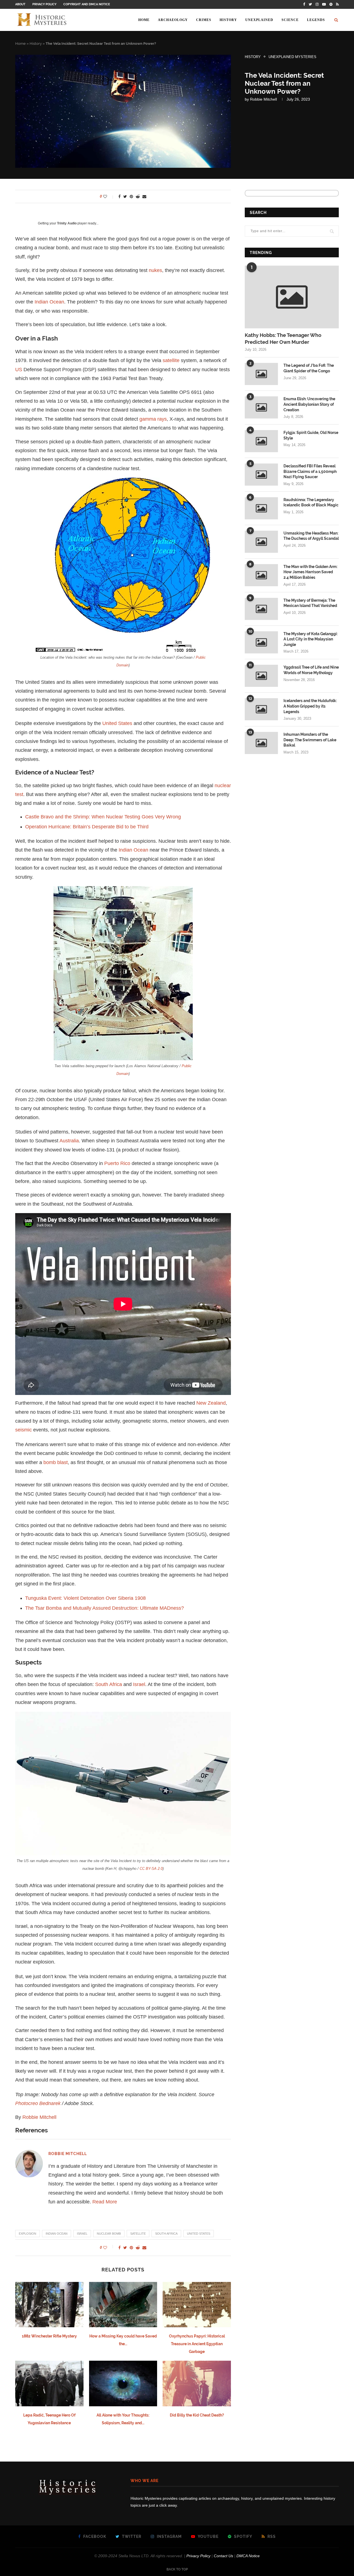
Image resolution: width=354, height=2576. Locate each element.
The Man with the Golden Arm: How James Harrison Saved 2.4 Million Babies (310, 572)
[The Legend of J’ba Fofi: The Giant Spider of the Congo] (261, 374)
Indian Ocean (49, 302)
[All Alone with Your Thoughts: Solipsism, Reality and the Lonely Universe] (123, 2383)
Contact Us (223, 2556)
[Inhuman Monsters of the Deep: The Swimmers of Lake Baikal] (261, 743)
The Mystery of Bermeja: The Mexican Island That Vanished (310, 603)
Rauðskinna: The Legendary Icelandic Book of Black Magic (311, 502)
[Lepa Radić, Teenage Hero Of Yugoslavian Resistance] (49, 2383)
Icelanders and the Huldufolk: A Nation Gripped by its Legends (310, 706)
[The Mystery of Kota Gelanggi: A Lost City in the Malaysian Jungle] (261, 642)
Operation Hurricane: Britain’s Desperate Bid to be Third (87, 827)
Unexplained (259, 20)
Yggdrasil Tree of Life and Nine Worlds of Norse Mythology (311, 670)
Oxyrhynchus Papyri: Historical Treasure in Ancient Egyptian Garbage (197, 2344)
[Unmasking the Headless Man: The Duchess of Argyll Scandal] (261, 542)
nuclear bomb (109, 2234)
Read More (105, 2202)
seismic (24, 1430)
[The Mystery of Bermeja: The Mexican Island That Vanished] (261, 609)
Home (144, 20)
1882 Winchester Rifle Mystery (49, 2336)
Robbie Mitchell (263, 99)
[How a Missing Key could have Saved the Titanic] (123, 2305)
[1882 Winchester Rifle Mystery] (49, 2305)
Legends (316, 20)
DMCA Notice (248, 2556)
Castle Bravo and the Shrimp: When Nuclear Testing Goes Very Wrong (103, 817)
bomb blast (56, 1462)
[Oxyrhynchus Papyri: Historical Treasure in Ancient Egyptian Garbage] (197, 2305)
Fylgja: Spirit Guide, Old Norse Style (311, 435)
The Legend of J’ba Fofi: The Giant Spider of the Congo (309, 368)
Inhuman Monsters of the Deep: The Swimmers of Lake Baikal (310, 740)
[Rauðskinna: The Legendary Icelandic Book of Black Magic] (261, 508)
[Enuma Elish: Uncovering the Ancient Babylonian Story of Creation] (261, 407)
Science (290, 20)
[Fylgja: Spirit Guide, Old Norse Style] (261, 441)
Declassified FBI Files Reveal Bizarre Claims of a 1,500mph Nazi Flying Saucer (310, 471)
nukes (155, 270)
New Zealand (211, 1403)
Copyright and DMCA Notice (87, 4)
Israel (139, 1684)
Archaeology (173, 20)
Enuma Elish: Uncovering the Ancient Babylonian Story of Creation (309, 404)
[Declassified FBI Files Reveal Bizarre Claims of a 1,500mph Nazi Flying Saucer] (261, 475)
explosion (28, 2234)
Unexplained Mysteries (292, 57)
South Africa (109, 1684)
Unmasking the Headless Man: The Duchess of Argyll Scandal (311, 536)
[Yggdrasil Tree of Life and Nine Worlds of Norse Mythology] (261, 676)
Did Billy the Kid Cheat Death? (197, 2415)
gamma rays (153, 419)
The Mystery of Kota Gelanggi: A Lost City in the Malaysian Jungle (311, 639)
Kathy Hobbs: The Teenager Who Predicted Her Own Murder (283, 339)
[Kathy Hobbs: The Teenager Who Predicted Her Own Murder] (292, 297)
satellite (171, 360)
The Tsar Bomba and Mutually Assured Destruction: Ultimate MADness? (105, 1608)
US (19, 370)
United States (117, 723)
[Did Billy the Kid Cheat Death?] (197, 2383)
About (20, 4)
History (228, 20)
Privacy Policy (44, 4)
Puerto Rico (117, 1163)
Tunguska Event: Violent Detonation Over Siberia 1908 (85, 1598)
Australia (69, 1141)
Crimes (204, 20)
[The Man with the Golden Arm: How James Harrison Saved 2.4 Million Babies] (261, 575)
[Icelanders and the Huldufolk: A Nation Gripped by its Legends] (261, 709)
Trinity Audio (67, 223)
